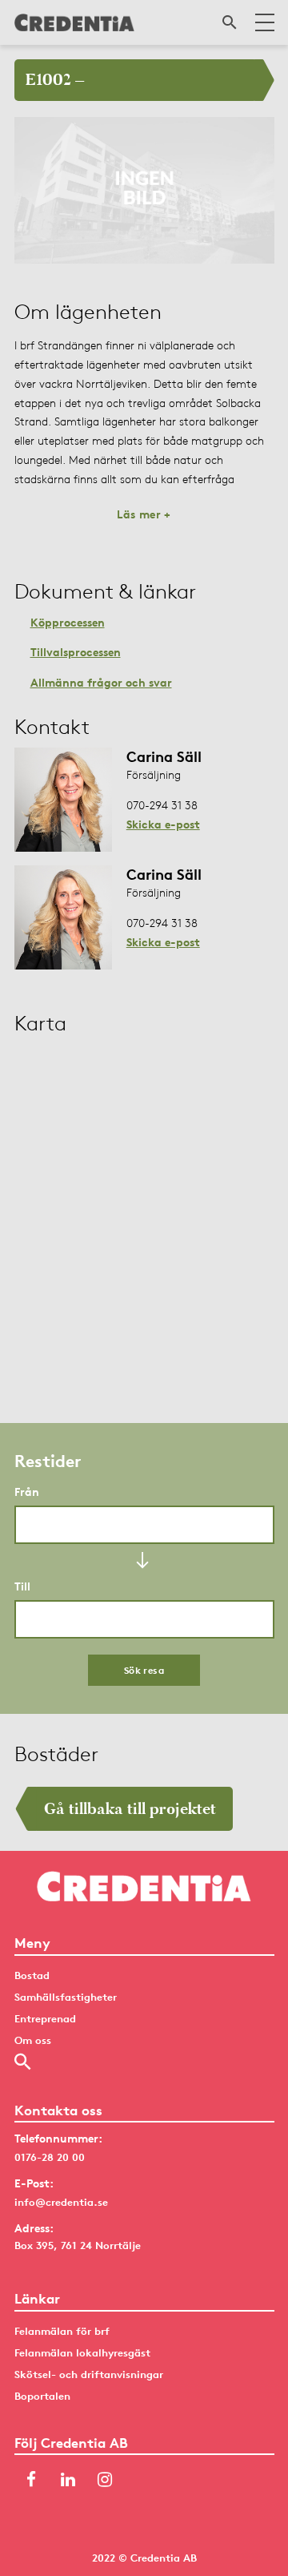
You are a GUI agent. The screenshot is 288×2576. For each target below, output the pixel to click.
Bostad (32, 1975)
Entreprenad (45, 2018)
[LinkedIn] (68, 2481)
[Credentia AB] (74, 22)
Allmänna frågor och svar (101, 682)
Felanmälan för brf (62, 2331)
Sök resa (144, 1670)
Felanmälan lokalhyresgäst (82, 2352)
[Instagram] (105, 2481)
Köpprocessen (68, 622)
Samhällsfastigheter (66, 1997)
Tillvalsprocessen (76, 652)
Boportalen (42, 2396)
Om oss (33, 2040)
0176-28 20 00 (50, 2157)
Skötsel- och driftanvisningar (89, 2374)
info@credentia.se (61, 2202)
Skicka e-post (163, 824)
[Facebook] (31, 2481)
